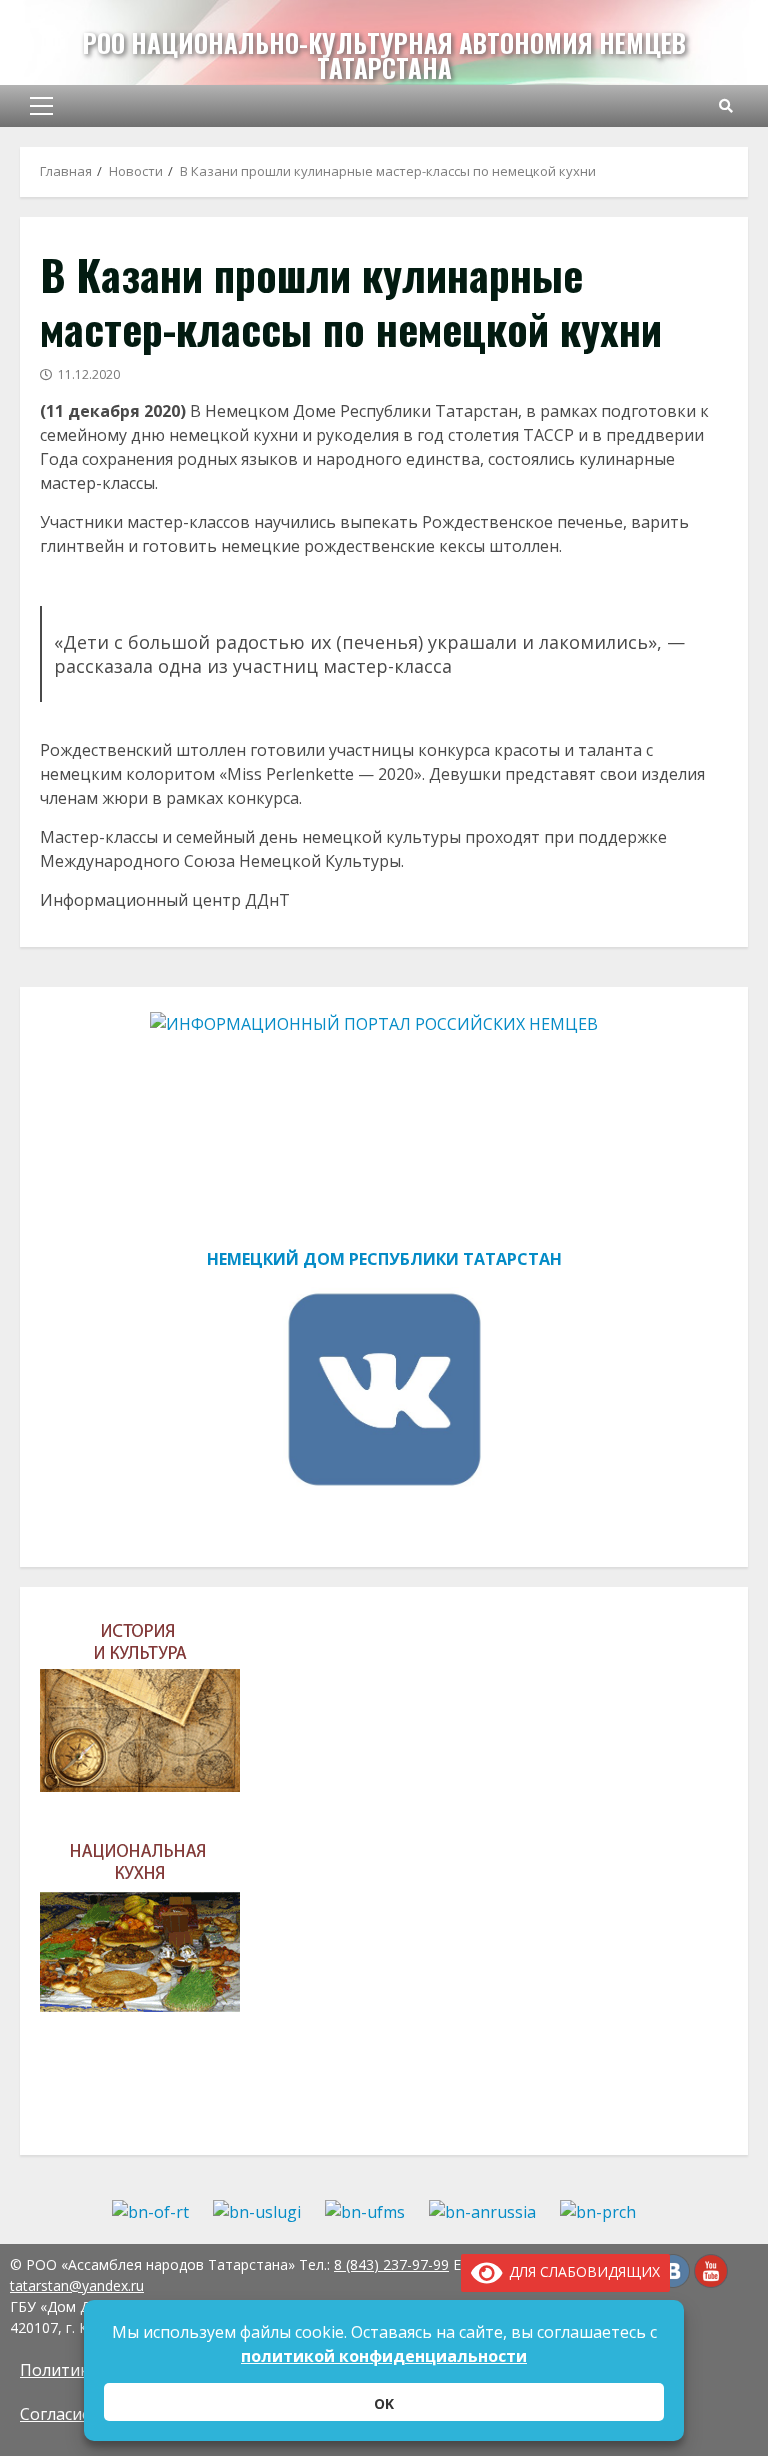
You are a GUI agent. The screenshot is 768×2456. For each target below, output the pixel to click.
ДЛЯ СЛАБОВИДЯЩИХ (581, 2271)
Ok (384, 2403)
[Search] (726, 106)
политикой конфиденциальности (384, 2356)
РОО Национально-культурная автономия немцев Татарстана (384, 55)
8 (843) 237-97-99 (391, 2264)
